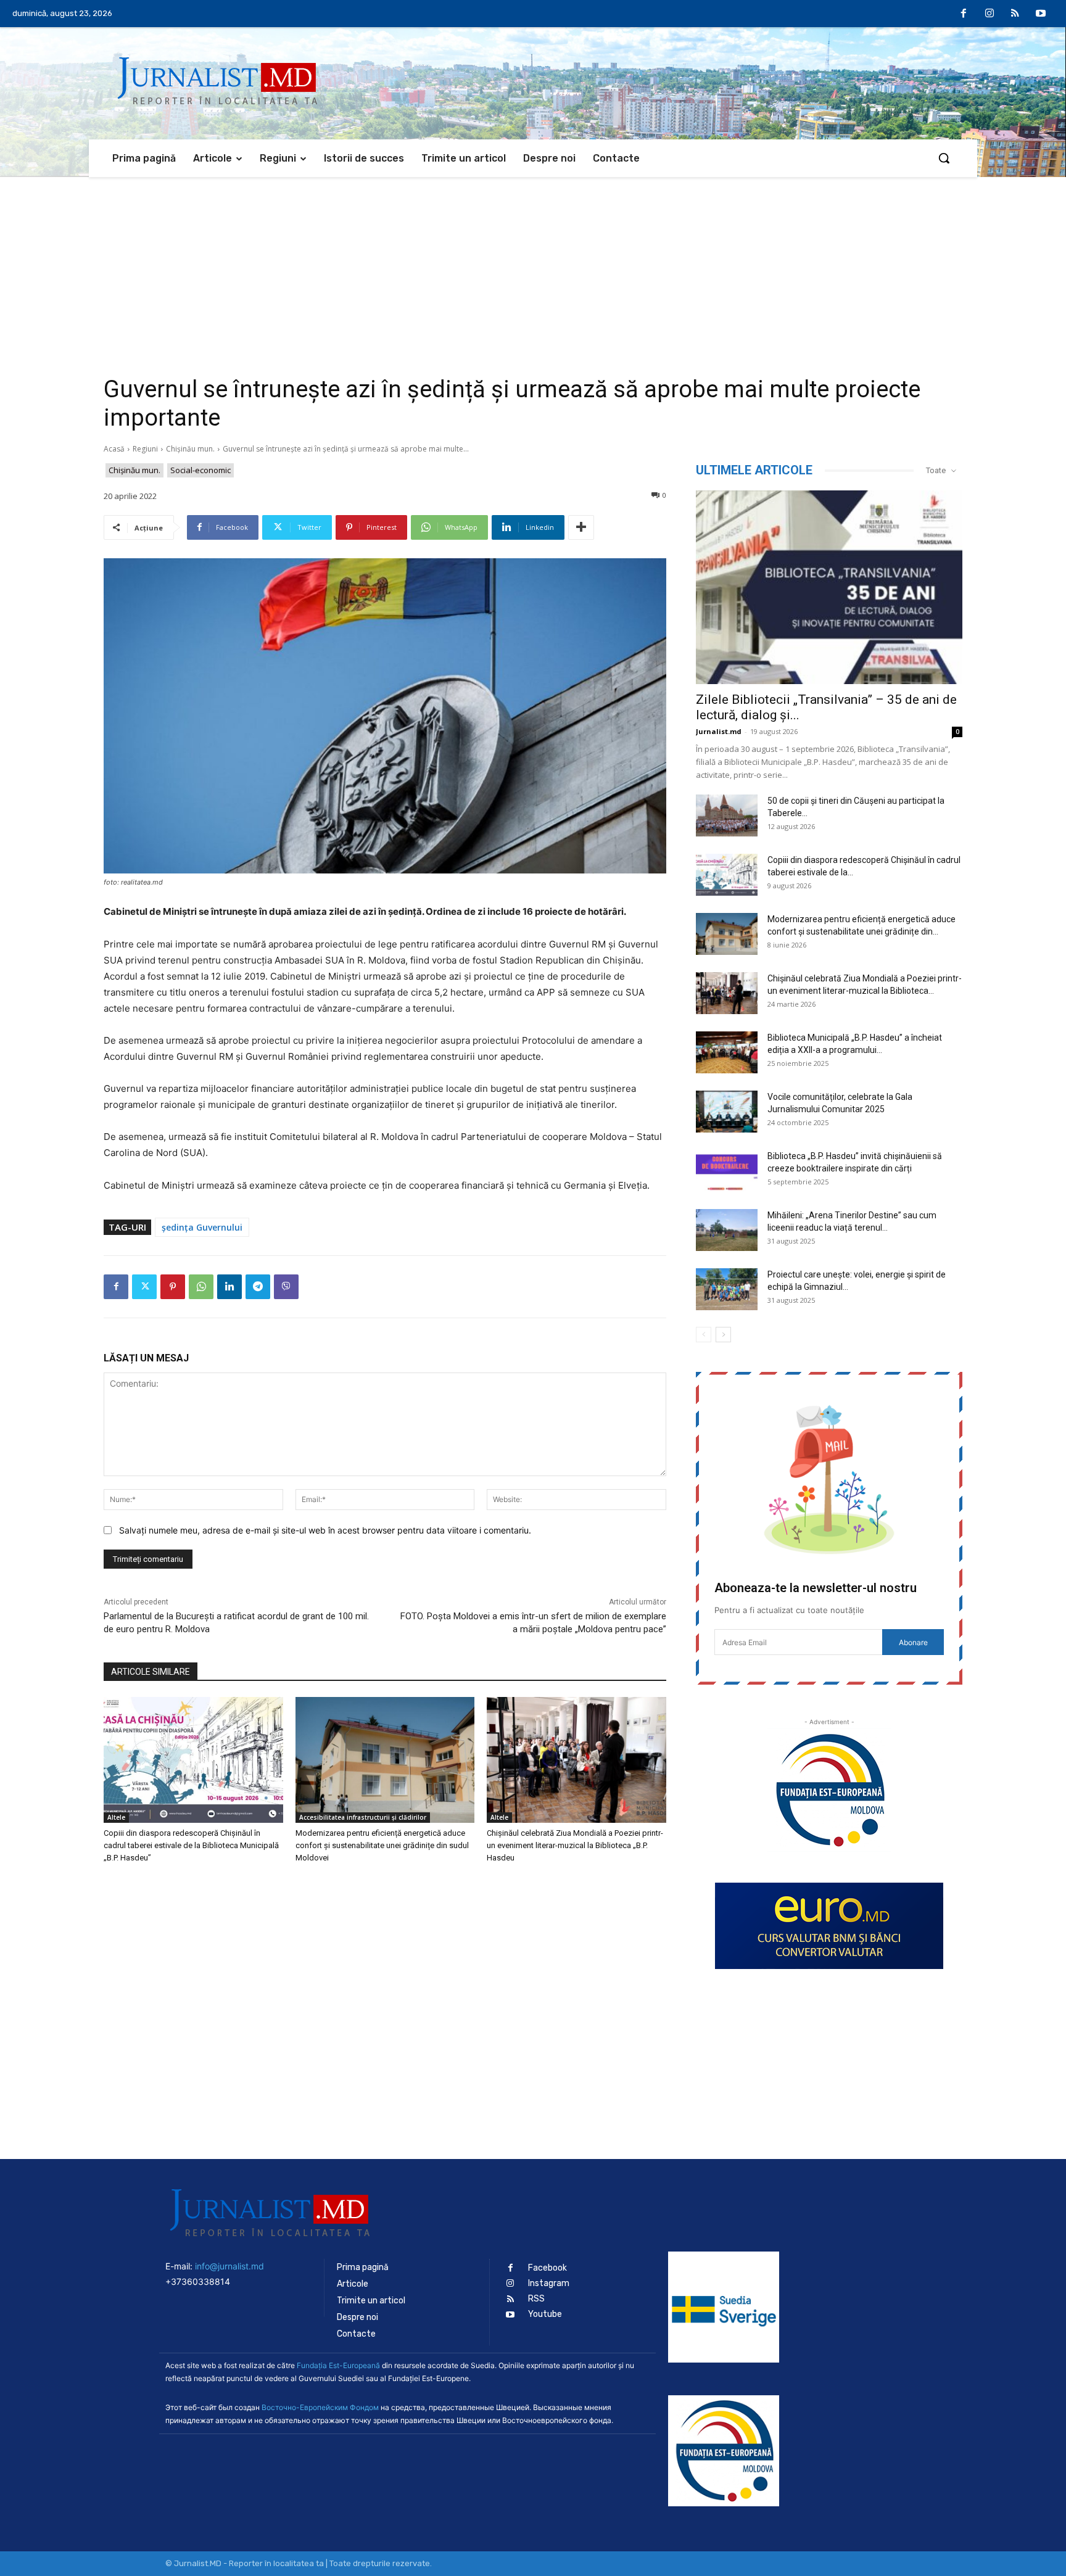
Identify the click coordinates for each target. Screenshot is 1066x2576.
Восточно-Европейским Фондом (320, 2407)
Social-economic (200, 470)
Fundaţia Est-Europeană (338, 2365)
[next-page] (723, 1335)
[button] (944, 158)
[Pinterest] (173, 1287)
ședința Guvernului (202, 1227)
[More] (581, 527)
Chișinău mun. (190, 449)
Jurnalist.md (719, 731)
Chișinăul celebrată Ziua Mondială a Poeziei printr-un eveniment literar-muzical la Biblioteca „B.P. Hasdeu (575, 1845)
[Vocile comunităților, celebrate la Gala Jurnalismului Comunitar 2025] (727, 1112)
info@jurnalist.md (229, 2266)
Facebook (547, 2268)
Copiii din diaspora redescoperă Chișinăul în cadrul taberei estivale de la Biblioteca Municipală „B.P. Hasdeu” (191, 1845)
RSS (536, 2299)
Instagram (549, 2283)
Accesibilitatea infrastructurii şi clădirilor (363, 1817)
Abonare (913, 1642)
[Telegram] (258, 1287)
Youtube (545, 2314)
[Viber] (286, 1287)
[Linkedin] (229, 1287)
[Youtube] (1041, 14)
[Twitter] (144, 1287)
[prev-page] (704, 1335)
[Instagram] (990, 14)
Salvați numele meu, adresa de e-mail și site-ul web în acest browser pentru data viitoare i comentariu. (325, 1530)
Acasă (114, 449)
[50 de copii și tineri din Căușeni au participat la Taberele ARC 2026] (727, 816)
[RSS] (1015, 14)
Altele (116, 1817)
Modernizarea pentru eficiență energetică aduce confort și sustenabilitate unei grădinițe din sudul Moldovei (382, 1845)
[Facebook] (964, 14)
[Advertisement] (533, 270)
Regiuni (145, 449)
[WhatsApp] (201, 1287)
